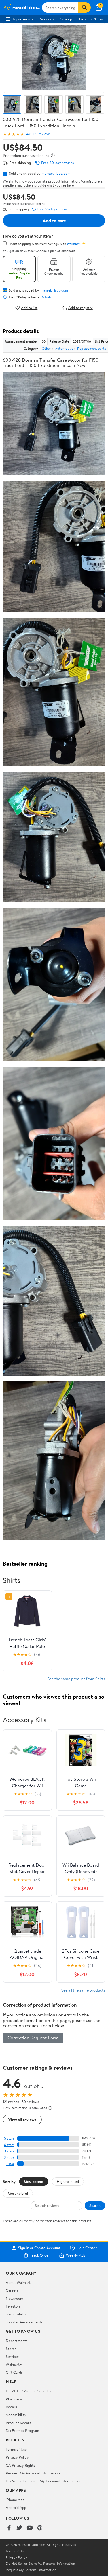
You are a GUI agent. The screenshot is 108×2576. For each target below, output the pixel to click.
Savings (66, 19)
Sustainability (16, 2314)
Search (95, 2205)
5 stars (9, 2138)
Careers (12, 2290)
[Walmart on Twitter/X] (19, 2528)
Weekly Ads (75, 2255)
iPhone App (15, 2500)
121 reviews (42, 134)
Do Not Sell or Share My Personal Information (43, 2481)
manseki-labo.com (56, 173)
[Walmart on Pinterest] (40, 2528)
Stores (11, 2349)
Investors (13, 2306)
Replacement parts (92, 348)
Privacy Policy (17, 2457)
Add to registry (80, 308)
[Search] (84, 8)
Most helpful (18, 2193)
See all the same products (83, 1990)
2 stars (9, 2158)
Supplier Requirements (24, 2322)
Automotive (64, 348)
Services (47, 19)
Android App (16, 2507)
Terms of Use (16, 2449)
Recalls (11, 2407)
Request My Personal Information (33, 2473)
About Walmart (18, 2282)
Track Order (40, 2255)
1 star (10, 2164)
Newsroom (15, 2298)
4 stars (9, 2145)
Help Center (87, 2248)
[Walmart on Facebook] (9, 2528)
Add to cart (54, 220)
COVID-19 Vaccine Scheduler (30, 2391)
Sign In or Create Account (39, 2248)
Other (46, 348)
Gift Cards (14, 2372)
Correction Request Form (33, 2038)
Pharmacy (14, 2399)
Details (46, 297)
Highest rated (68, 2181)
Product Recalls (18, 2423)
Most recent (34, 2181)
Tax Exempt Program (22, 2430)
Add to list (29, 308)
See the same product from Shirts (76, 1679)
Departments (22, 19)
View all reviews (22, 2120)
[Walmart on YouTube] (30, 2528)
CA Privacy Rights (20, 2465)
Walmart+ (14, 2364)
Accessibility (16, 2415)
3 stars (9, 2151)
